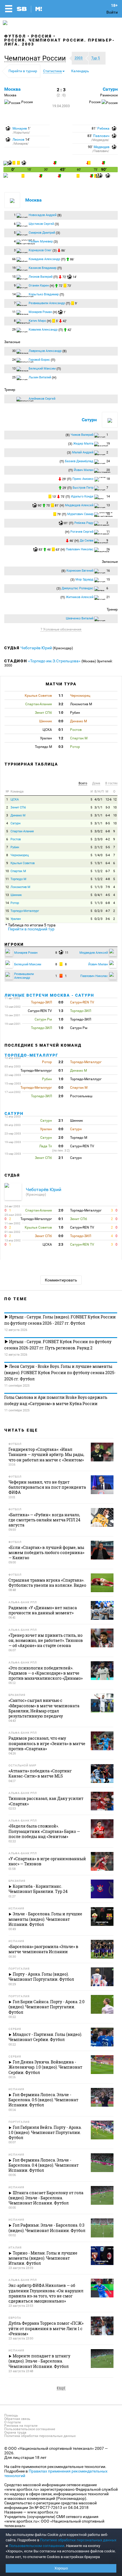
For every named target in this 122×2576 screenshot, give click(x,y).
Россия (42, 36)
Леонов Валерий (41, 277)
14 (7, 903)
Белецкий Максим (42, 369)
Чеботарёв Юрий (37, 648)
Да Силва (87, 541)
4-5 (108, 895)
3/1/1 (98, 807)
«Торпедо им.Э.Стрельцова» (54, 661)
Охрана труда (15, 2432)
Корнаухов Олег (40, 250)
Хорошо (61, 2568)
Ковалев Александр (43, 330)
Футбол (15, 36)
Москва (12, 89)
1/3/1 (98, 863)
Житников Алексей (80, 597)
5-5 (108, 847)
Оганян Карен (39, 286)
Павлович (101, 136)
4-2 (108, 839)
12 (115, 799)
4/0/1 (98, 799)
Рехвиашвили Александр (47, 303)
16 (7, 919)
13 (7, 895)
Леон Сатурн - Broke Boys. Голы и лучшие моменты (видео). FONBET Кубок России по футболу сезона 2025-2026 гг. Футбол (60, 1373)
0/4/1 (98, 895)
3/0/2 (98, 831)
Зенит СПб (18, 807)
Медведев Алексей (79, 505)
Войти (112, 12)
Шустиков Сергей (41, 224)
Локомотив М (20, 887)
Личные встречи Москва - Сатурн (49, 995)
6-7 (108, 871)
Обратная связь (17, 2419)
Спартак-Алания (22, 831)
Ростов (16, 839)
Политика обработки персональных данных (40, 2436)
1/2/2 (98, 871)
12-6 (109, 799)
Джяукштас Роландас (77, 588)
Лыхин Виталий (40, 377)
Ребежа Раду (84, 523)
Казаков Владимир (43, 268)
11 (7, 879)
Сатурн (110, 89)
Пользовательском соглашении (37, 2546)
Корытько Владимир (44, 294)
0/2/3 (98, 911)
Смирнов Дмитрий (42, 233)
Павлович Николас (80, 549)
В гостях (111, 783)
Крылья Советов (23, 863)
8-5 (108, 823)
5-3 (108, 807)
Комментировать (61, 1280)
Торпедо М (18, 879)
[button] (36, 58)
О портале (12, 2422)
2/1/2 (98, 847)
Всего (83, 783)
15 (7, 911)
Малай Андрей (83, 452)
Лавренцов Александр (45, 351)
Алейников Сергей (42, 399)
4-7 (108, 911)
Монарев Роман (40, 312)
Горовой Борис (39, 360)
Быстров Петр (83, 488)
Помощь (11, 2415)
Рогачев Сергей (82, 532)
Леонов (18, 140)
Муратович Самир (80, 514)
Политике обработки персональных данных (78, 2540)
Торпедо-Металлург (25, 911)
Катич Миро (37, 321)
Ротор (15, 903)
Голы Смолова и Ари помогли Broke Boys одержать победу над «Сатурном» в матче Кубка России (56, 1400)
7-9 (108, 887)
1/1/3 (98, 887)
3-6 (108, 919)
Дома (96, 783)
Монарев (20, 128)
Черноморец (20, 855)
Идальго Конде (82, 496)
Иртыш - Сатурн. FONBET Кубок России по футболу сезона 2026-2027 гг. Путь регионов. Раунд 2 (58, 1345)
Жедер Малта (83, 444)
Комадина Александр (44, 259)
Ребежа (103, 128)
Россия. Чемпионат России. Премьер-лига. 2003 (60, 42)
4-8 (108, 879)
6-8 (108, 831)
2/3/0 (98, 839)
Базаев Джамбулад (79, 461)
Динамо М (18, 815)
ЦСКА (15, 799)
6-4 (108, 815)
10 (115, 807)
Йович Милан (84, 470)
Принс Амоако (83, 479)
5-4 (108, 855)
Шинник (16, 895)
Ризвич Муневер (41, 241)
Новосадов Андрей (43, 215)
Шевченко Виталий (80, 618)
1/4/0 (98, 855)
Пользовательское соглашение (30, 2429)
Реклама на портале (21, 2426)
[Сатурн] (6, 176)
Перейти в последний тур (31, 929)
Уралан (16, 919)
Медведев (102, 147)
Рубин (15, 847)
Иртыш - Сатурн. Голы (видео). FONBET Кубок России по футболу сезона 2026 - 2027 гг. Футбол (60, 1320)
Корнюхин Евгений (80, 571)
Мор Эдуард (84, 579)
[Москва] (6, 164)
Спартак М (18, 871)
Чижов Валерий (82, 435)
